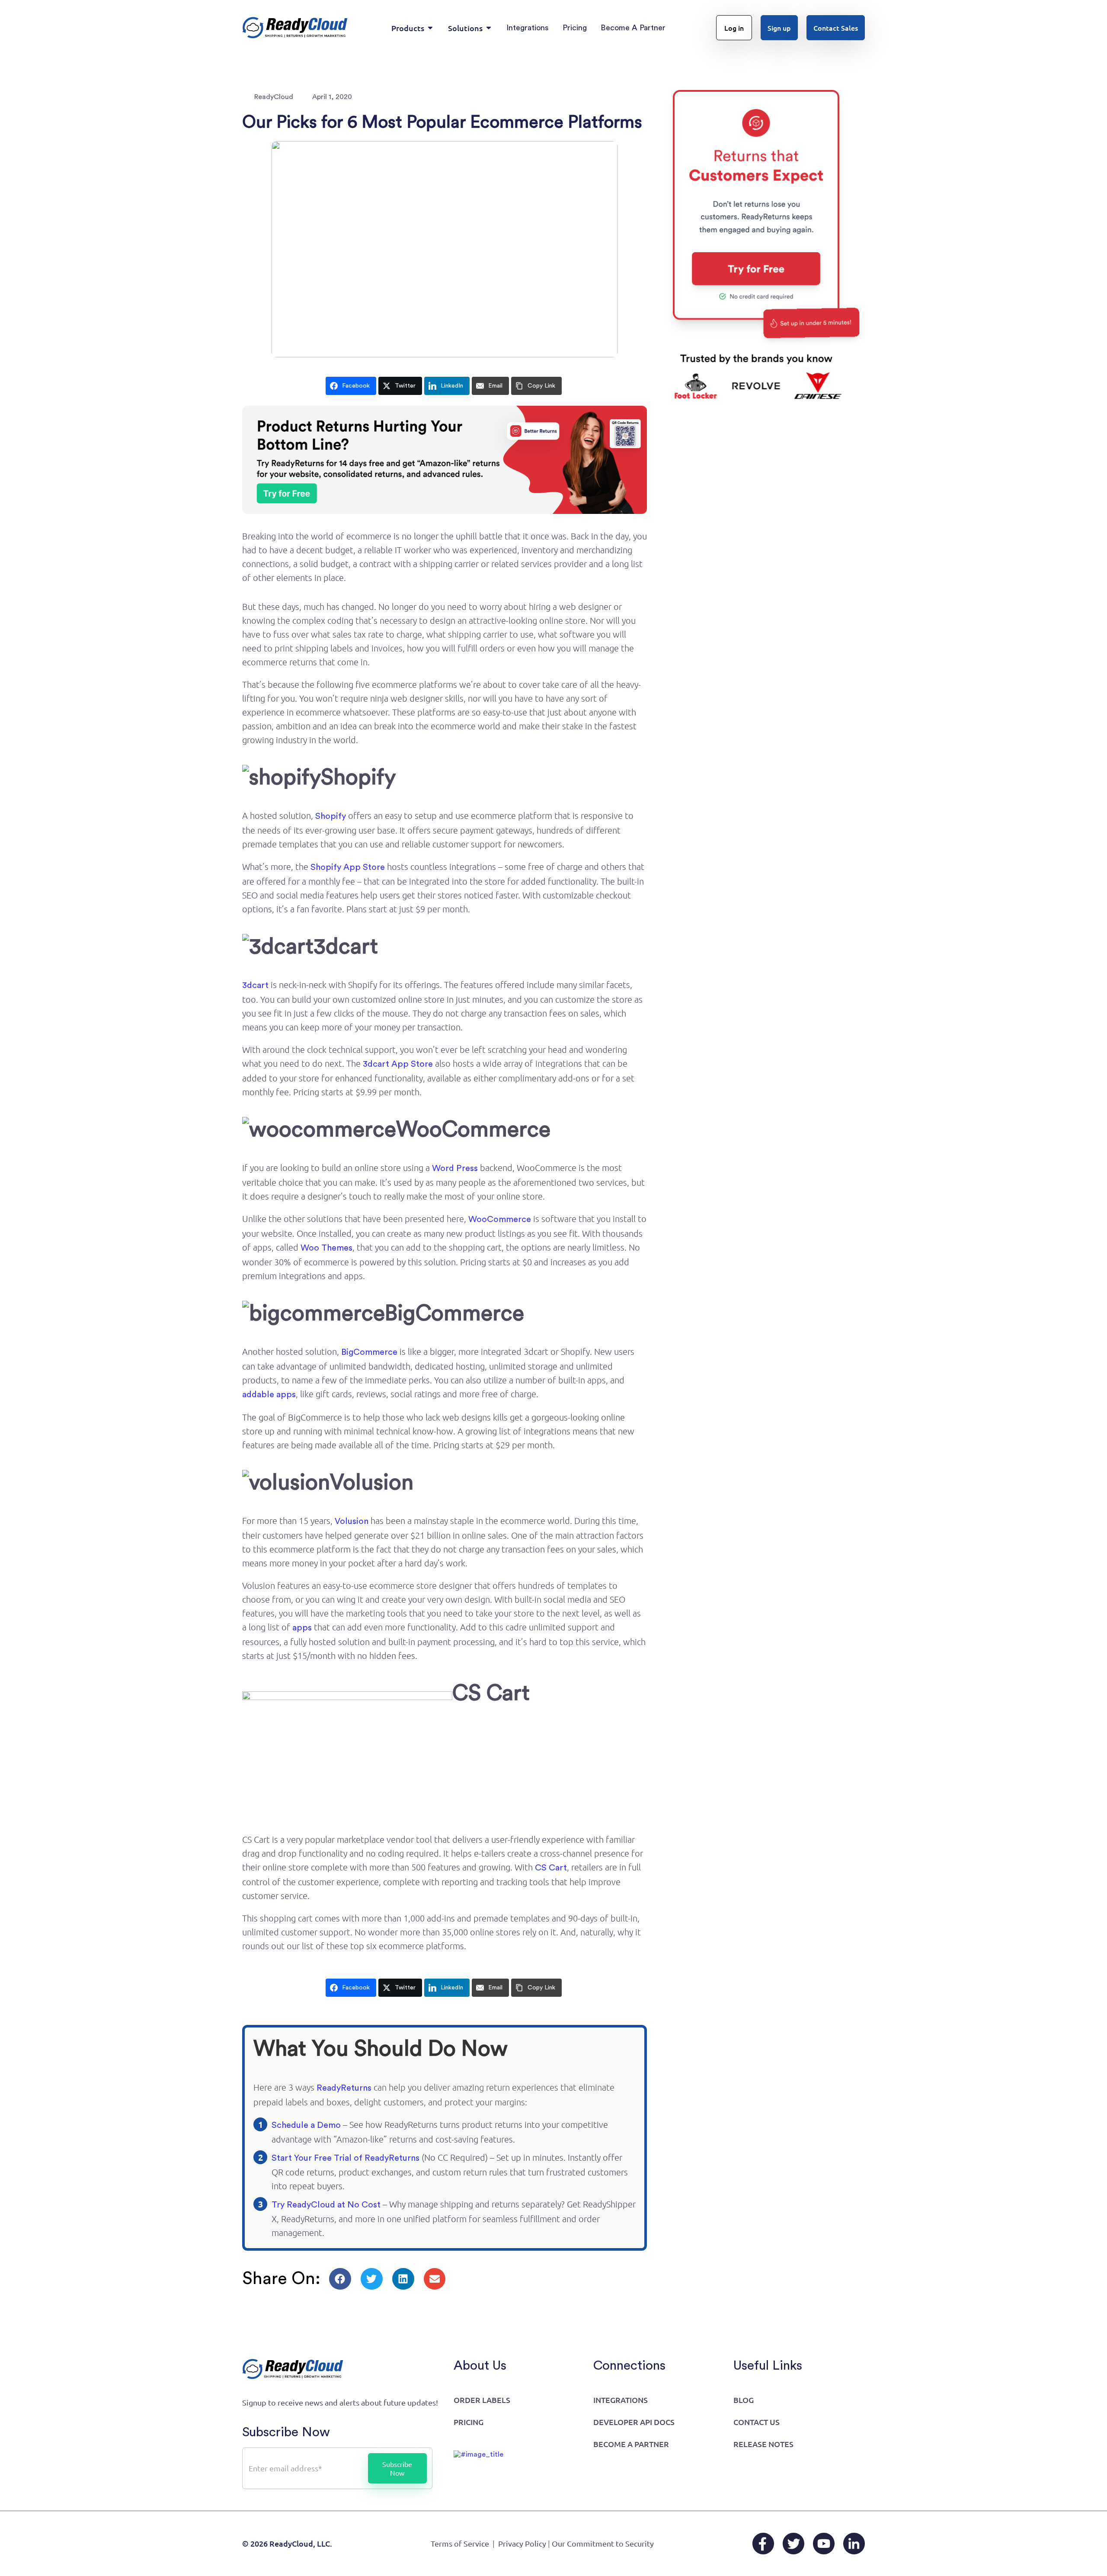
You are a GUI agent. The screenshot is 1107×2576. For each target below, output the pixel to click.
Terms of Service (460, 2543)
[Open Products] (430, 28)
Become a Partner (631, 2444)
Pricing (469, 2422)
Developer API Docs (634, 2422)
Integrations (621, 2400)
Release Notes (763, 2444)
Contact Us (757, 2422)
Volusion (352, 1521)
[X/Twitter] (793, 2544)
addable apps (269, 1395)
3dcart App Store (398, 1064)
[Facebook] (763, 2544)
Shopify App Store (348, 867)
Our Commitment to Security (603, 2543)
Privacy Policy (522, 2543)
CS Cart (551, 1868)
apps (302, 1628)
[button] (340, 2279)
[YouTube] (824, 2544)
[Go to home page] (295, 28)
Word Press (455, 1168)
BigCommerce (369, 1352)
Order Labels (482, 2400)
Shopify (331, 816)
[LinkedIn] (854, 2544)
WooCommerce (500, 1219)
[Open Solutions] (489, 28)
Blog (744, 2400)
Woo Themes (326, 1248)
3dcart (255, 985)
